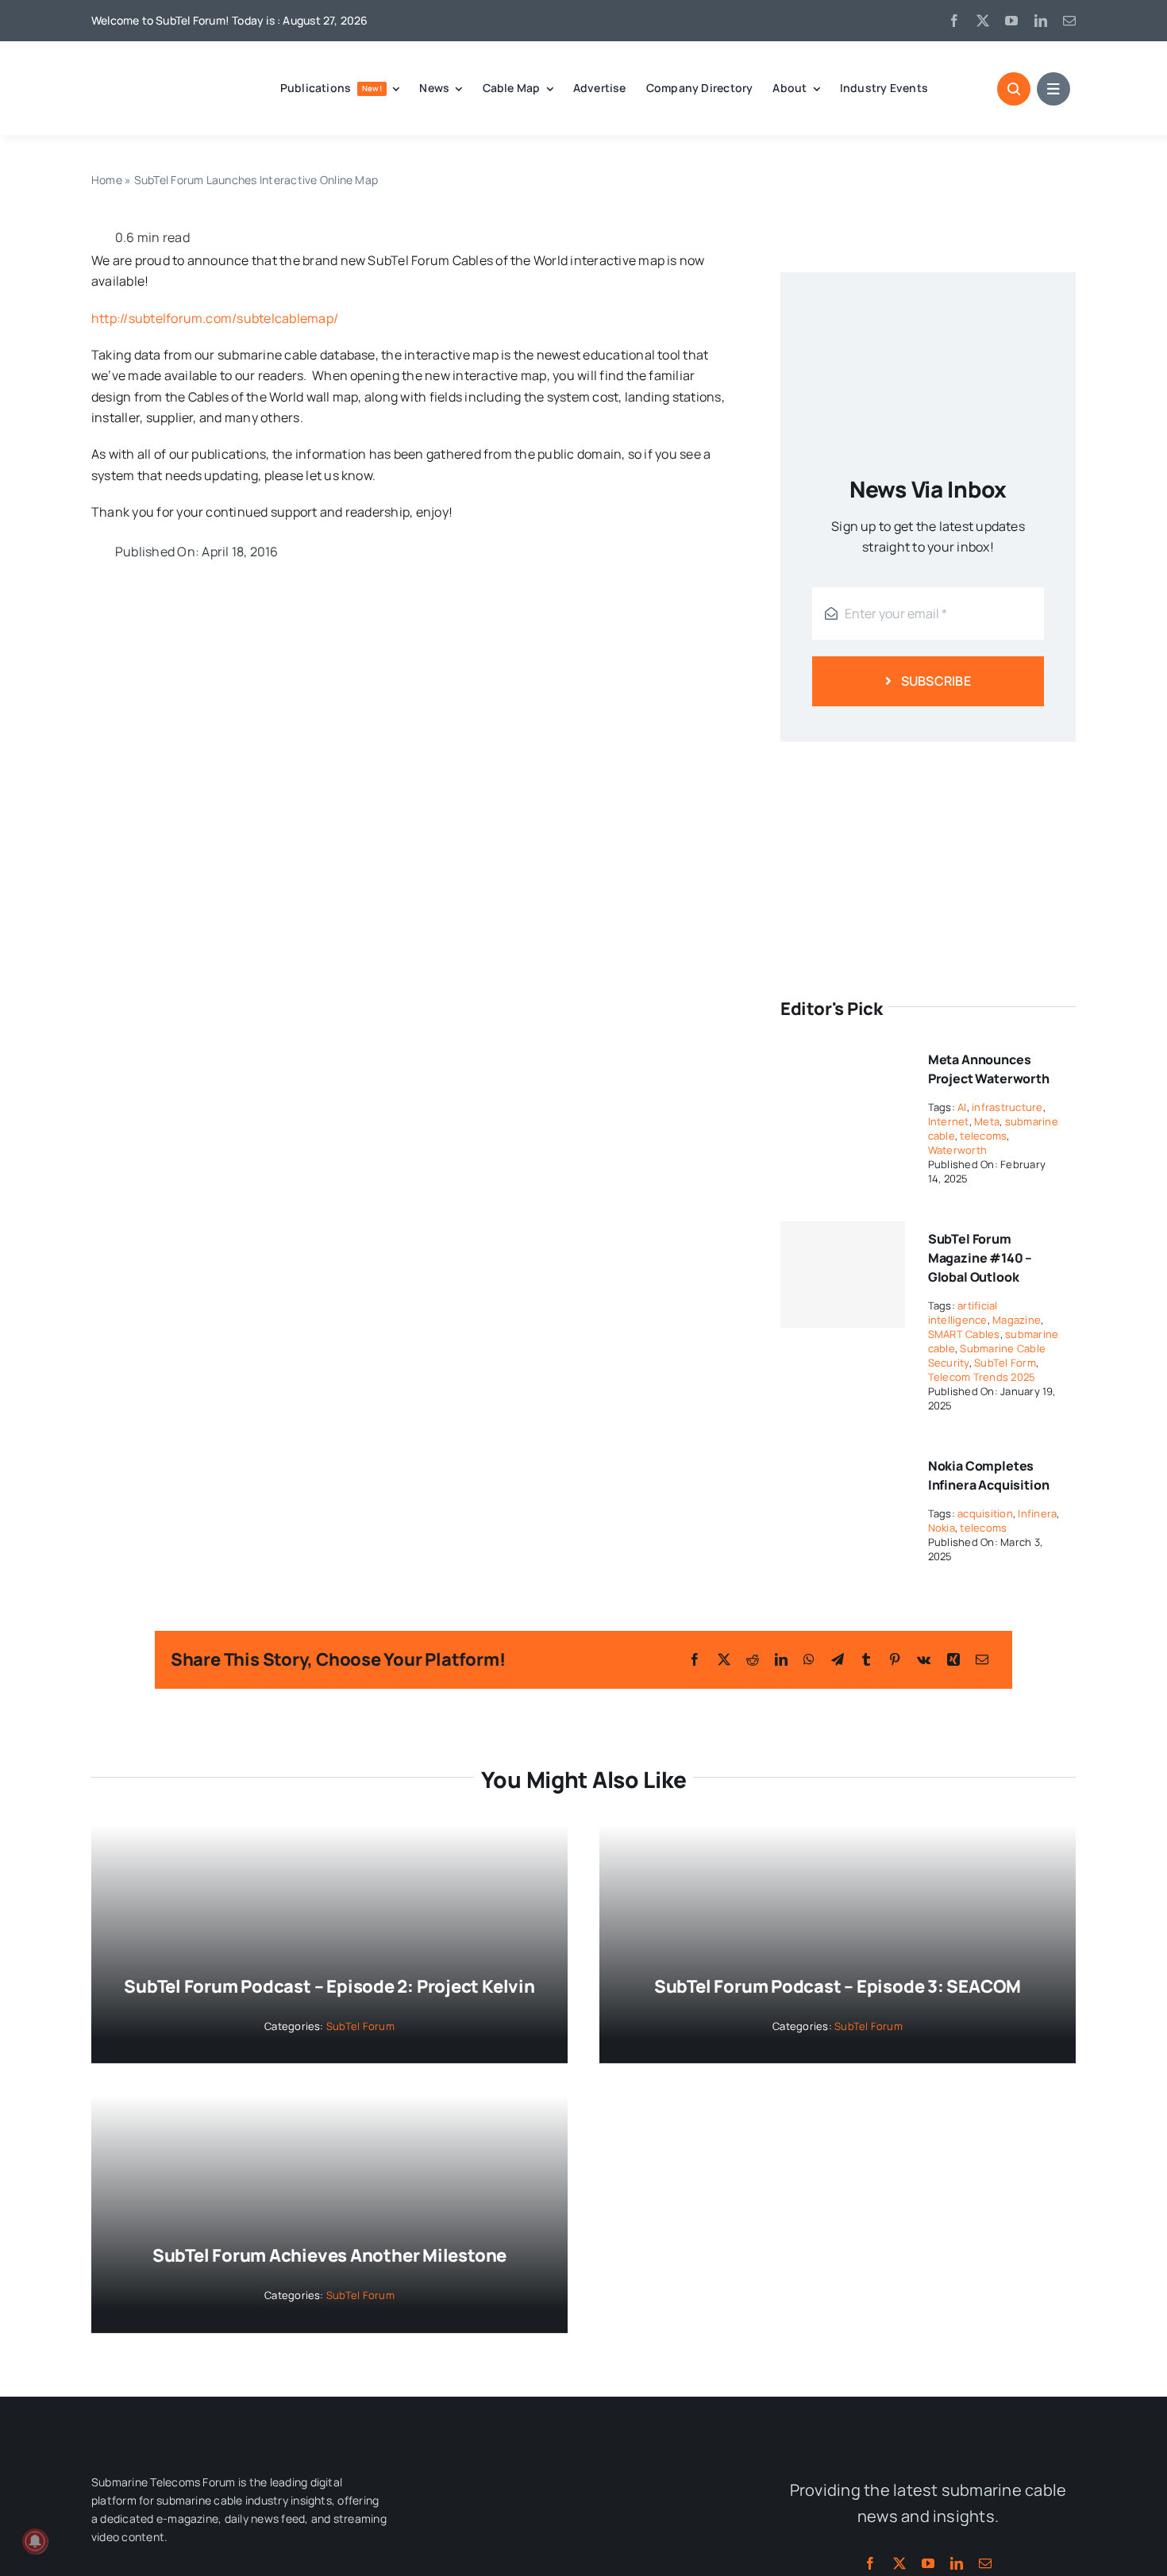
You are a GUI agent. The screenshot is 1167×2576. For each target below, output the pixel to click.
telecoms (983, 1136)
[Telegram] (838, 1659)
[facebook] (954, 21)
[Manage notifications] (35, 2541)
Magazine (1017, 1320)
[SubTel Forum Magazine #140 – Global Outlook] (843, 1275)
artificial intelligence (963, 1313)
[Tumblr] (866, 1659)
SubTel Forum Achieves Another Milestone (329, 2255)
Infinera (1037, 1513)
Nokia (942, 1528)
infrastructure (1007, 1107)
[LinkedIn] (781, 1659)
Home (107, 180)
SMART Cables (964, 1334)
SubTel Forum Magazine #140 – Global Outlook (980, 1258)
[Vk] (924, 1659)
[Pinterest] (895, 1659)
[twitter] (983, 21)
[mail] (1069, 21)
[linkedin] (1041, 21)
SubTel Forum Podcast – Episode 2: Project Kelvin (329, 1986)
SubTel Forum (360, 2026)
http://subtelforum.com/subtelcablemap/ (215, 318)
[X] (724, 1659)
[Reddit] (753, 1659)
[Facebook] (695, 1659)
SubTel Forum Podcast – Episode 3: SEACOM (838, 1986)
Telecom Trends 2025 (982, 1377)
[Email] (982, 1659)
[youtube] (1011, 21)
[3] (583, 2466)
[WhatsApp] (809, 1659)
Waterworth (957, 1150)
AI (962, 1107)
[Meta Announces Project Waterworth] (843, 1052)
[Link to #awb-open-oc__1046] (1014, 89)
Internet (949, 1121)
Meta (987, 1121)
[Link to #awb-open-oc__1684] (1053, 89)
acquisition (985, 1513)
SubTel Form (1005, 1363)
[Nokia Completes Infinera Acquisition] (843, 1459)
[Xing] (953, 1659)
